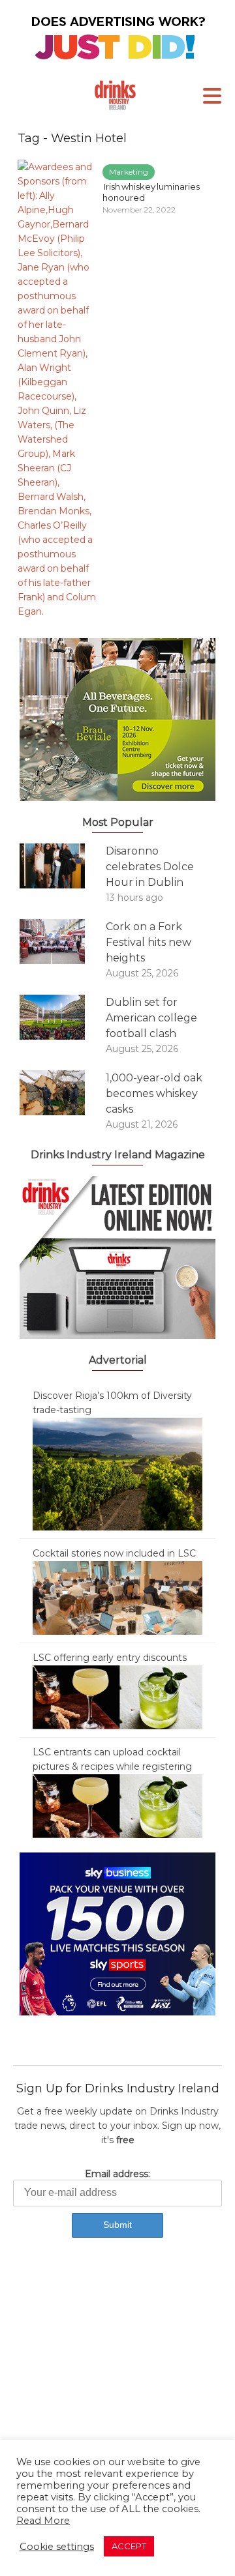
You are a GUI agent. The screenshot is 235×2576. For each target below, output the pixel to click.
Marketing (129, 172)
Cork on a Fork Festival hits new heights (149, 942)
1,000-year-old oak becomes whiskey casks (154, 1093)
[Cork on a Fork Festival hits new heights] (63, 942)
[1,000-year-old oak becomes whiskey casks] (63, 1093)
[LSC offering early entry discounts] (117, 1697)
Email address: (117, 2174)
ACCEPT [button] (129, 2546)
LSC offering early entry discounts (110, 1658)
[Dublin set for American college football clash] (63, 1017)
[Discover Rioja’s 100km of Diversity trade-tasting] (117, 1473)
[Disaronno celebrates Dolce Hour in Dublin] (63, 866)
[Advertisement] (117, 2384)
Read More (43, 2521)
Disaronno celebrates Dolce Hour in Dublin (150, 867)
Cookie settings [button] (57, 2547)
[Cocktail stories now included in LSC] (117, 1597)
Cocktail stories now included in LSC (114, 1553)
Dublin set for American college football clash (151, 1018)
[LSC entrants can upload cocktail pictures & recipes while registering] (117, 1806)
